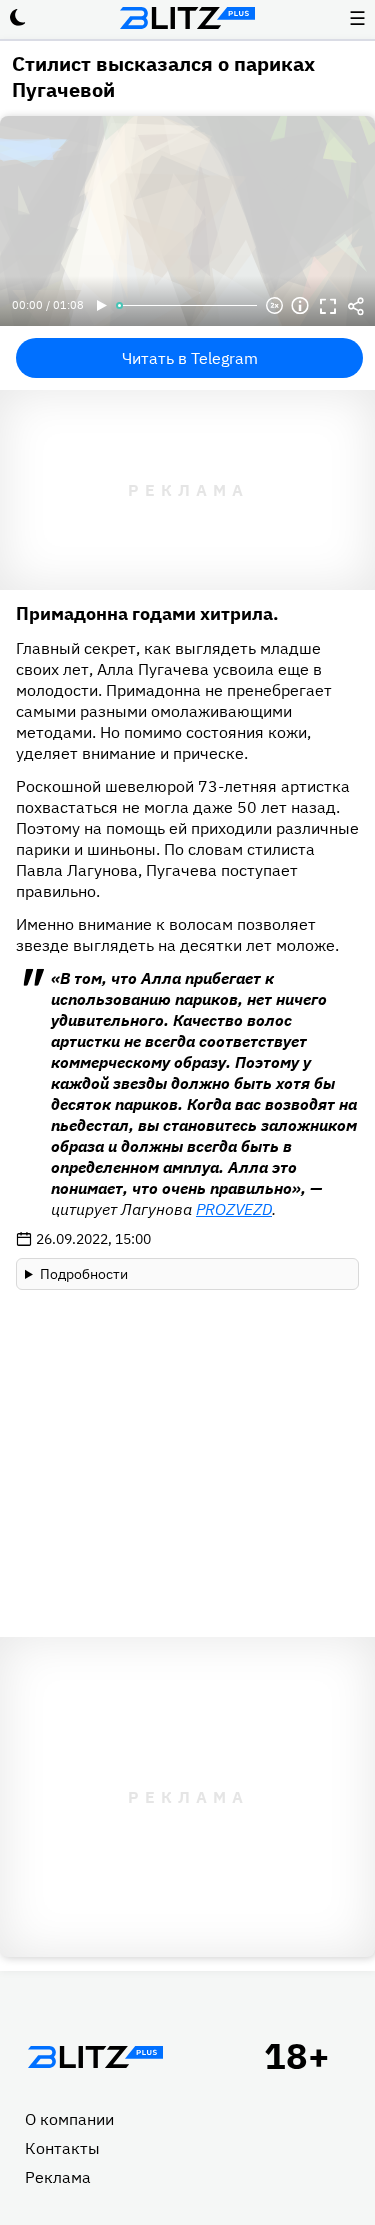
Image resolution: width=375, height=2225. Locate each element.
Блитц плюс (188, 18)
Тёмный (18, 18)
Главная (95, 2057)
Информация (300, 306)
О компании (69, 2119)
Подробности (84, 1274)
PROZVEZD (234, 1209)
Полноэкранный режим (328, 306)
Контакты (62, 2148)
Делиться (356, 306)
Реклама (58, 2177)
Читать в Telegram (190, 358)
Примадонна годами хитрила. (147, 613)
